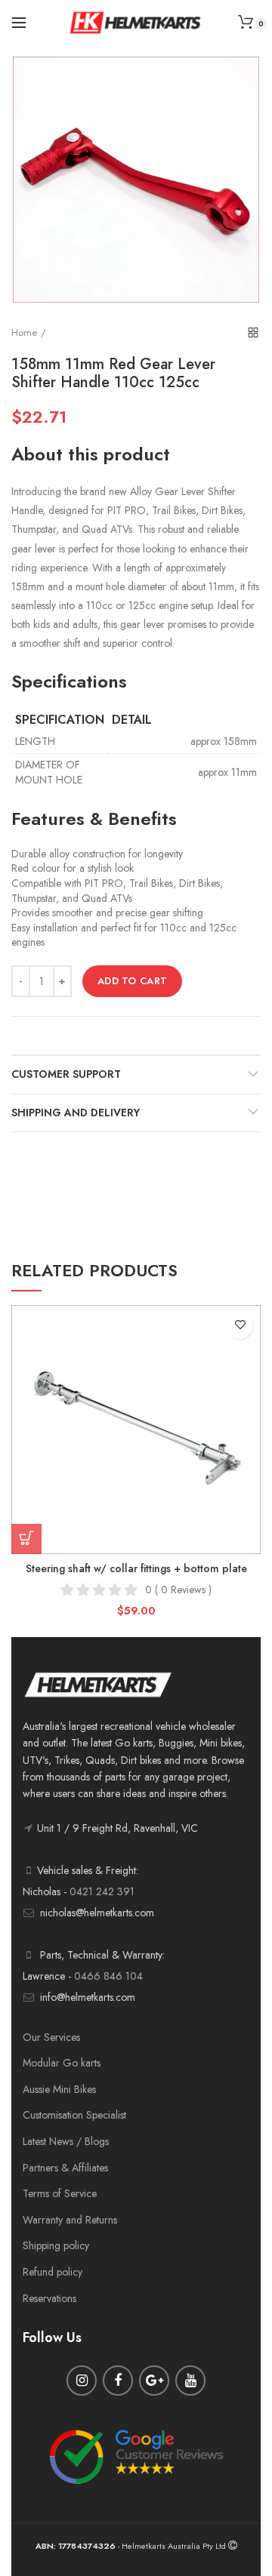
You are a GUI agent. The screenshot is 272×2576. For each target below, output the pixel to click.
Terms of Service (60, 2193)
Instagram (82, 2381)
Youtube (190, 2381)
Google (154, 2381)
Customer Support (66, 1074)
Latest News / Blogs (66, 2141)
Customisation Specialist (74, 2115)
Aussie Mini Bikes (59, 2089)
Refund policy (53, 2272)
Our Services (51, 2037)
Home (24, 332)
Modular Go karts (62, 2063)
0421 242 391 (102, 1891)
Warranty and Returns (70, 2220)
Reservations (49, 2298)
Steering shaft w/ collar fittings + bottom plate (136, 1568)
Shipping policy (56, 2245)
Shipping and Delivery (76, 1113)
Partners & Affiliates (65, 2168)
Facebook (118, 2381)
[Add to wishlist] (240, 1326)
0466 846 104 (108, 1976)
